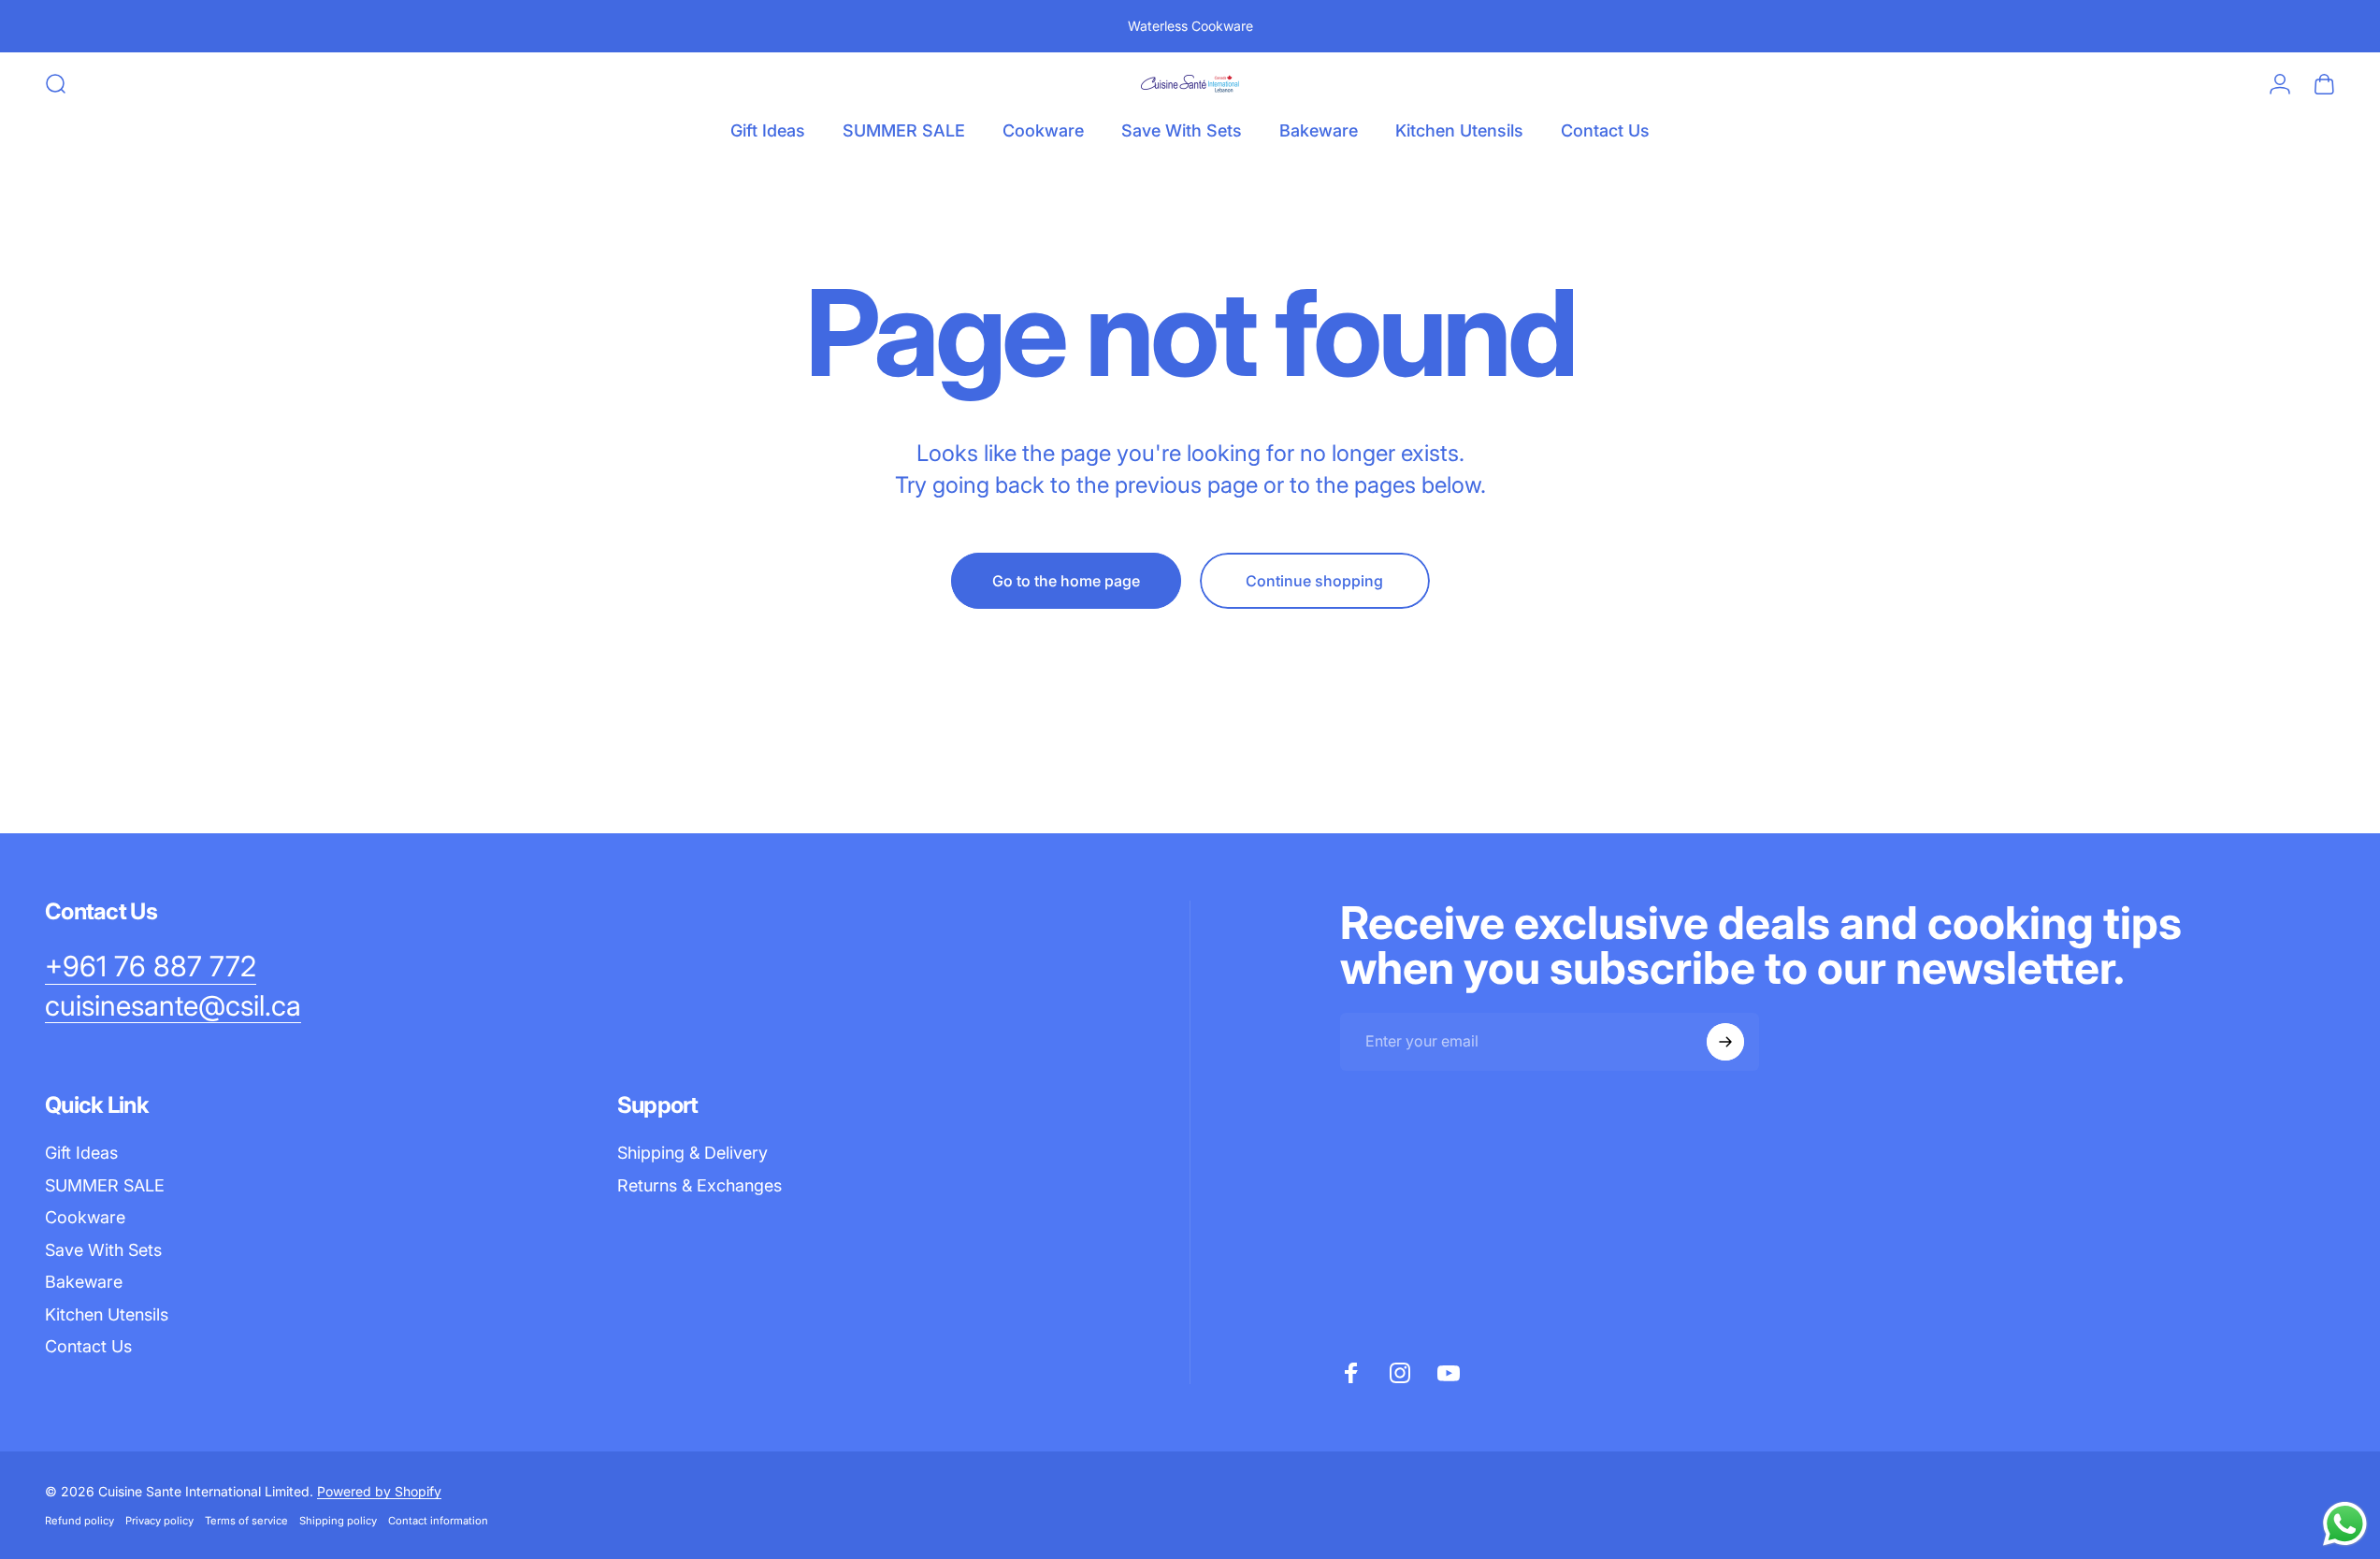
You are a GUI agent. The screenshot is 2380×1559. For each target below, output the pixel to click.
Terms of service (246, 1521)
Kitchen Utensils (107, 1314)
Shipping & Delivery (692, 1153)
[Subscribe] (1725, 1042)
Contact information (438, 1521)
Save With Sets (103, 1250)
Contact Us (88, 1346)
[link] (151, 967)
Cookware (85, 1217)
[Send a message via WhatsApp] (2345, 1524)
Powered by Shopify (379, 1491)
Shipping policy (338, 1521)
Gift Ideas (81, 1153)
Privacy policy (159, 1521)
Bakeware (84, 1282)
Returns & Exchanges (700, 1185)
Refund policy (79, 1521)
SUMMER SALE (105, 1185)
